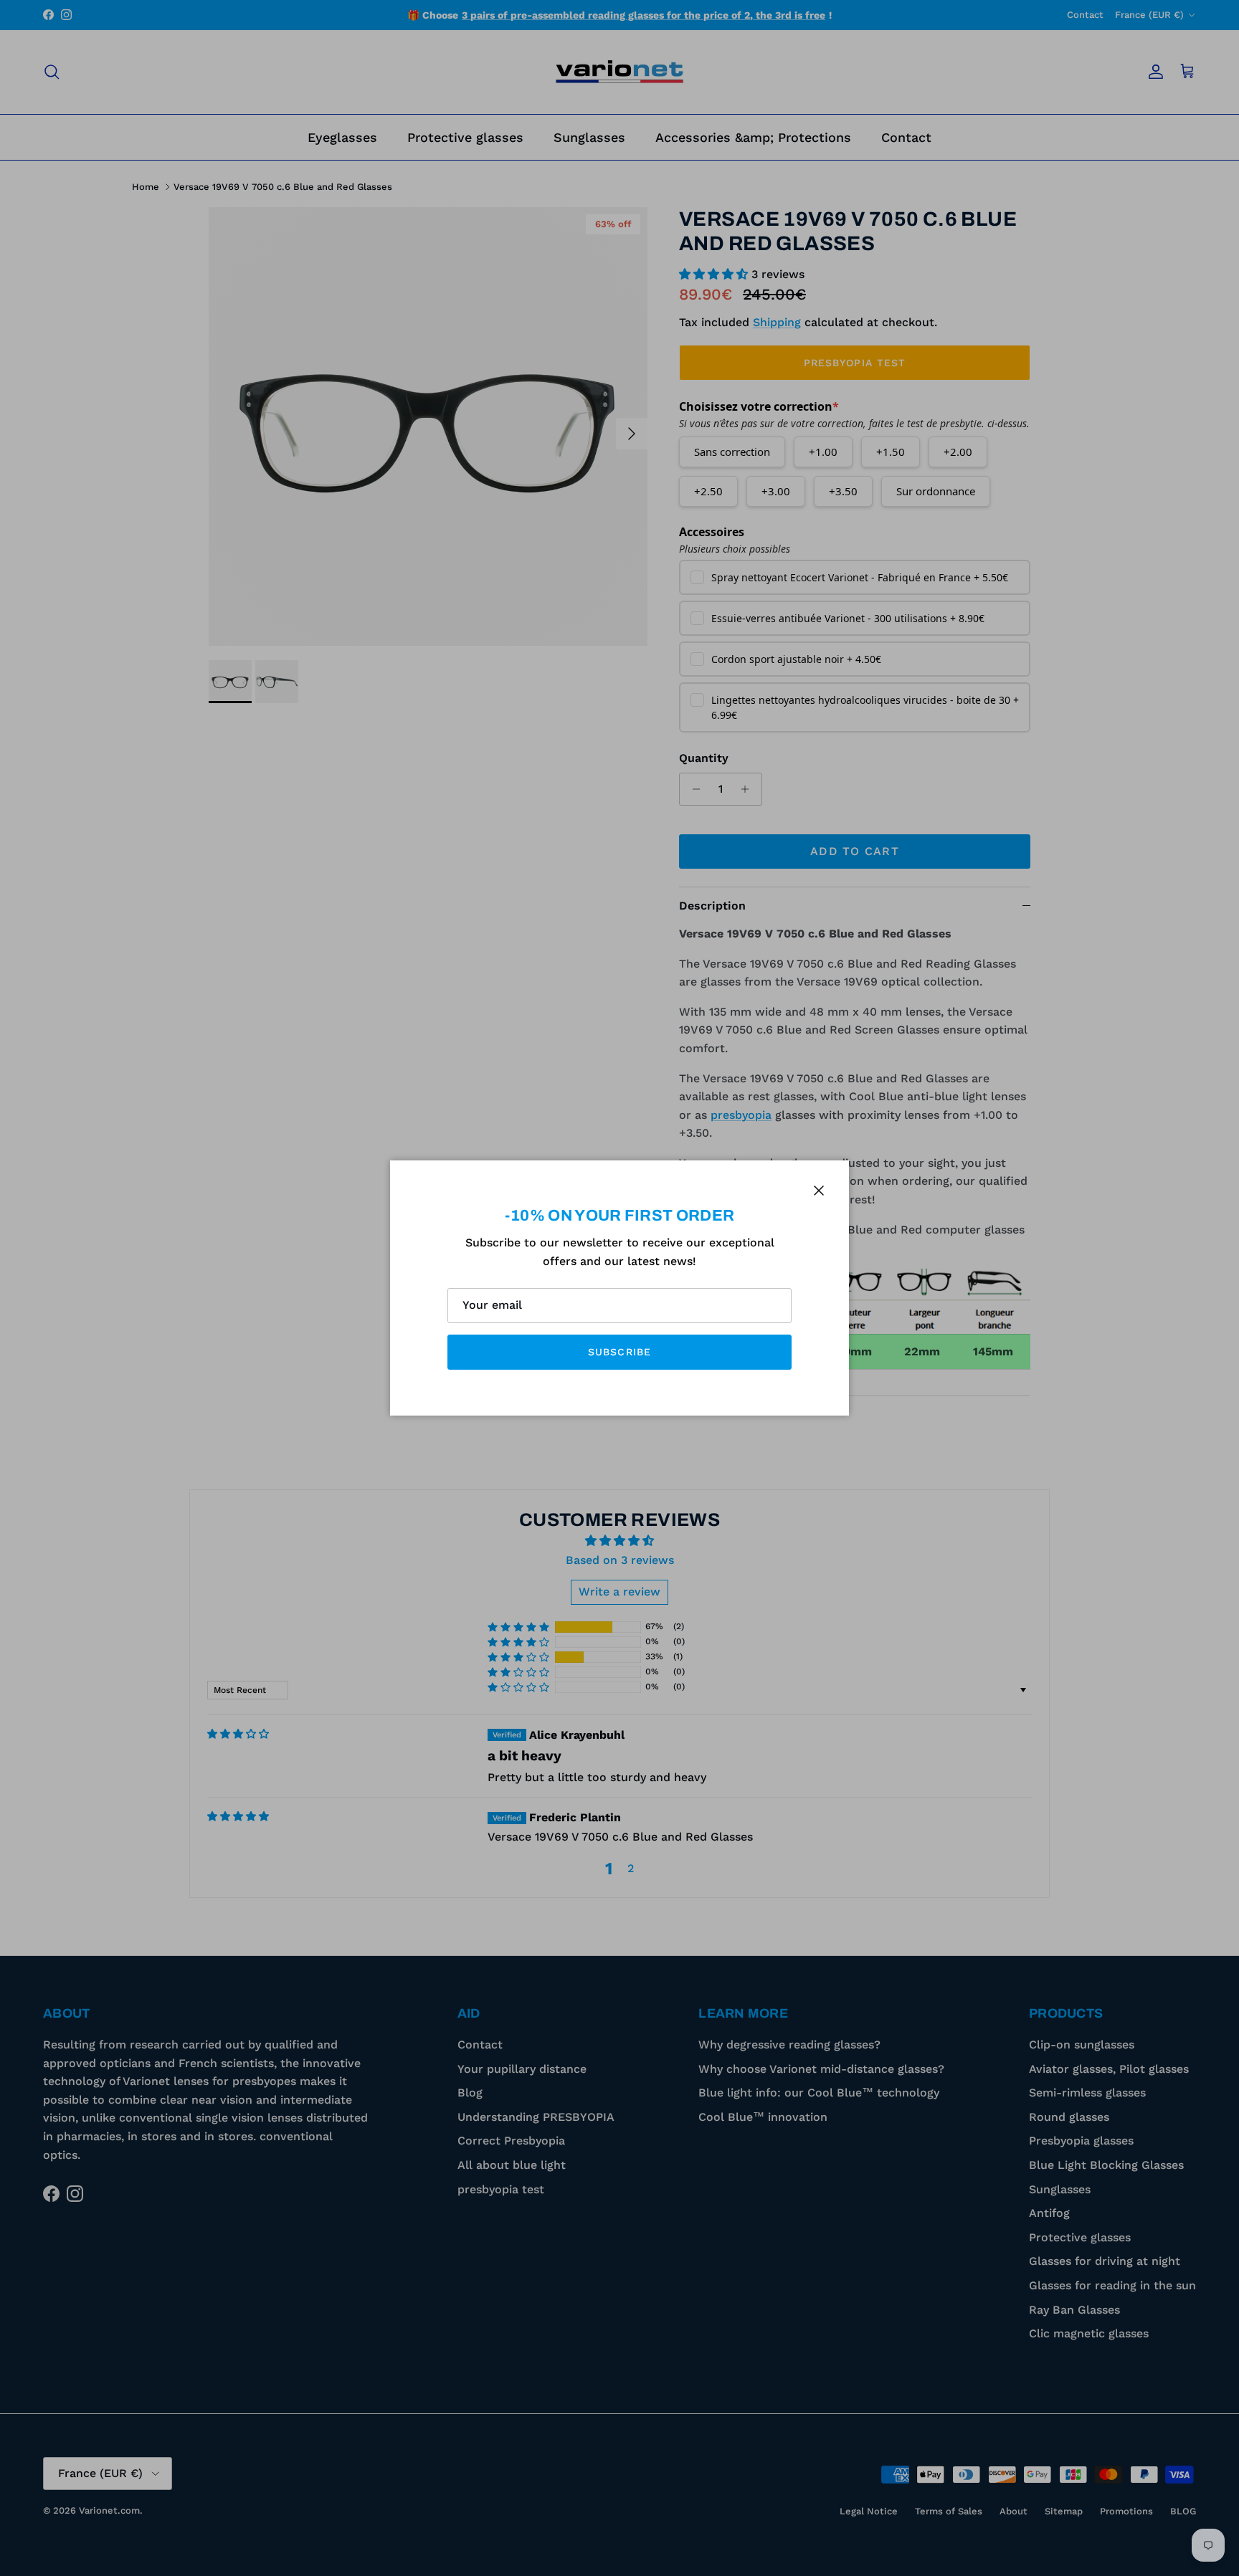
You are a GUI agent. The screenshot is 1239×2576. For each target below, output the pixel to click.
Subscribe (619, 1352)
